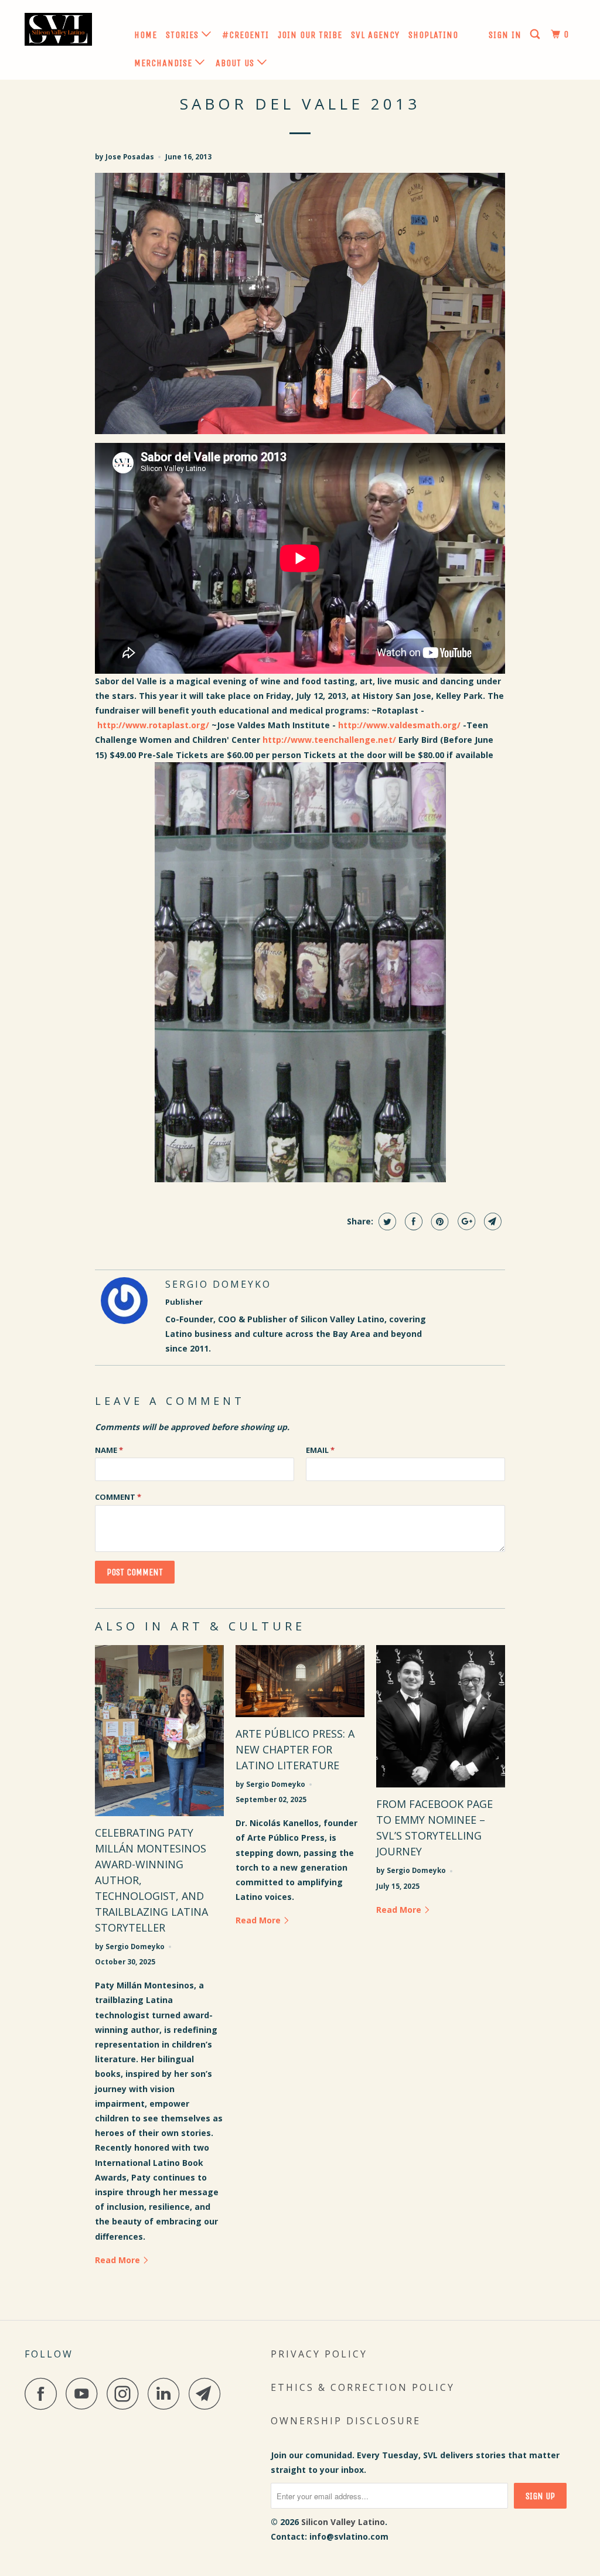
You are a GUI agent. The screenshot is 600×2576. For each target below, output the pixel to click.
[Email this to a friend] (491, 1222)
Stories (184, 35)
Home (146, 35)
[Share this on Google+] (465, 1222)
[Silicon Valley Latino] (71, 32)
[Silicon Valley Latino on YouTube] (85, 2394)
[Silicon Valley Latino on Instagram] (126, 2394)
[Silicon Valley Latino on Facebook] (44, 2394)
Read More (119, 2260)
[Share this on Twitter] (386, 1222)
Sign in (505, 35)
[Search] (536, 35)
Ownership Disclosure (346, 2421)
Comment (118, 1497)
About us (236, 63)
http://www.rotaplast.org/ (153, 725)
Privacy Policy (319, 2354)
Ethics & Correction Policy (363, 2387)
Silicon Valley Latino (343, 2522)
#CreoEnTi (246, 35)
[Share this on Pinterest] (439, 1222)
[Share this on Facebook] (412, 1222)
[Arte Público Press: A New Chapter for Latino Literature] (300, 1681)
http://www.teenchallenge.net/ (329, 740)
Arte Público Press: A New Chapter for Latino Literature (295, 1749)
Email (320, 1450)
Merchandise (165, 63)
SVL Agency (375, 35)
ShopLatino (433, 35)
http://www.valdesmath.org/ (399, 725)
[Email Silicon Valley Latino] (208, 2394)
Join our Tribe (310, 35)
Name (109, 1450)
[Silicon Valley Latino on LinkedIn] (167, 2394)
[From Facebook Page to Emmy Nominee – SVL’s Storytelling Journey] (441, 1717)
